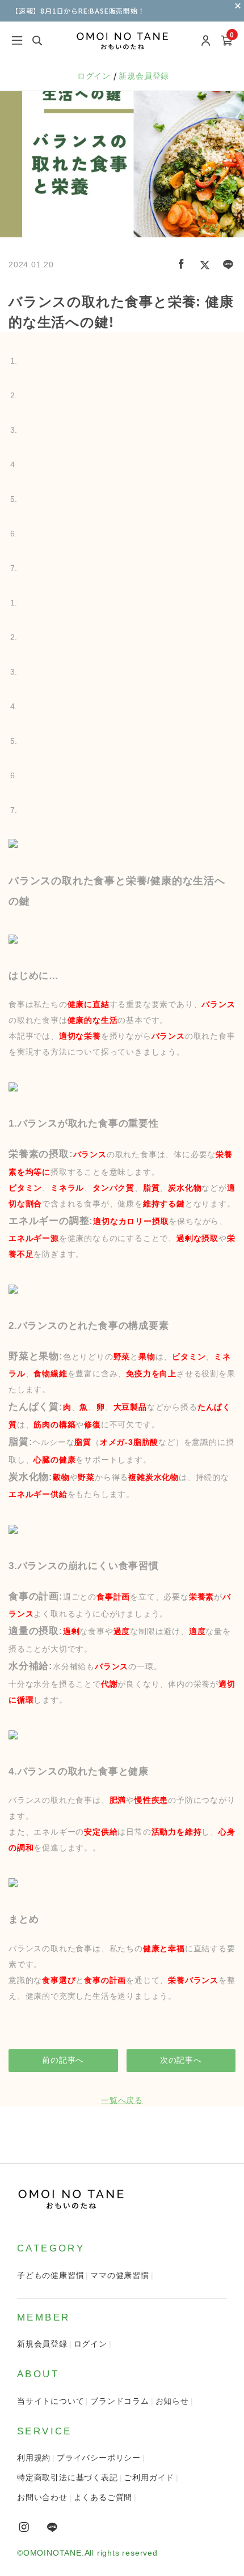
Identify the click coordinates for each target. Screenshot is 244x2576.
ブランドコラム (120, 2401)
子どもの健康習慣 (51, 2275)
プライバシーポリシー (99, 2458)
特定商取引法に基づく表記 (68, 2477)
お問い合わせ (42, 2497)
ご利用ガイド (149, 2477)
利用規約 (34, 2458)
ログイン (95, 76)
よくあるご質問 (103, 2497)
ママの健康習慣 (120, 2275)
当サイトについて (51, 2401)
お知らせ (172, 2401)
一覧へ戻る (122, 2100)
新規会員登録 (144, 76)
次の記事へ (181, 2060)
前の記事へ (63, 2060)
